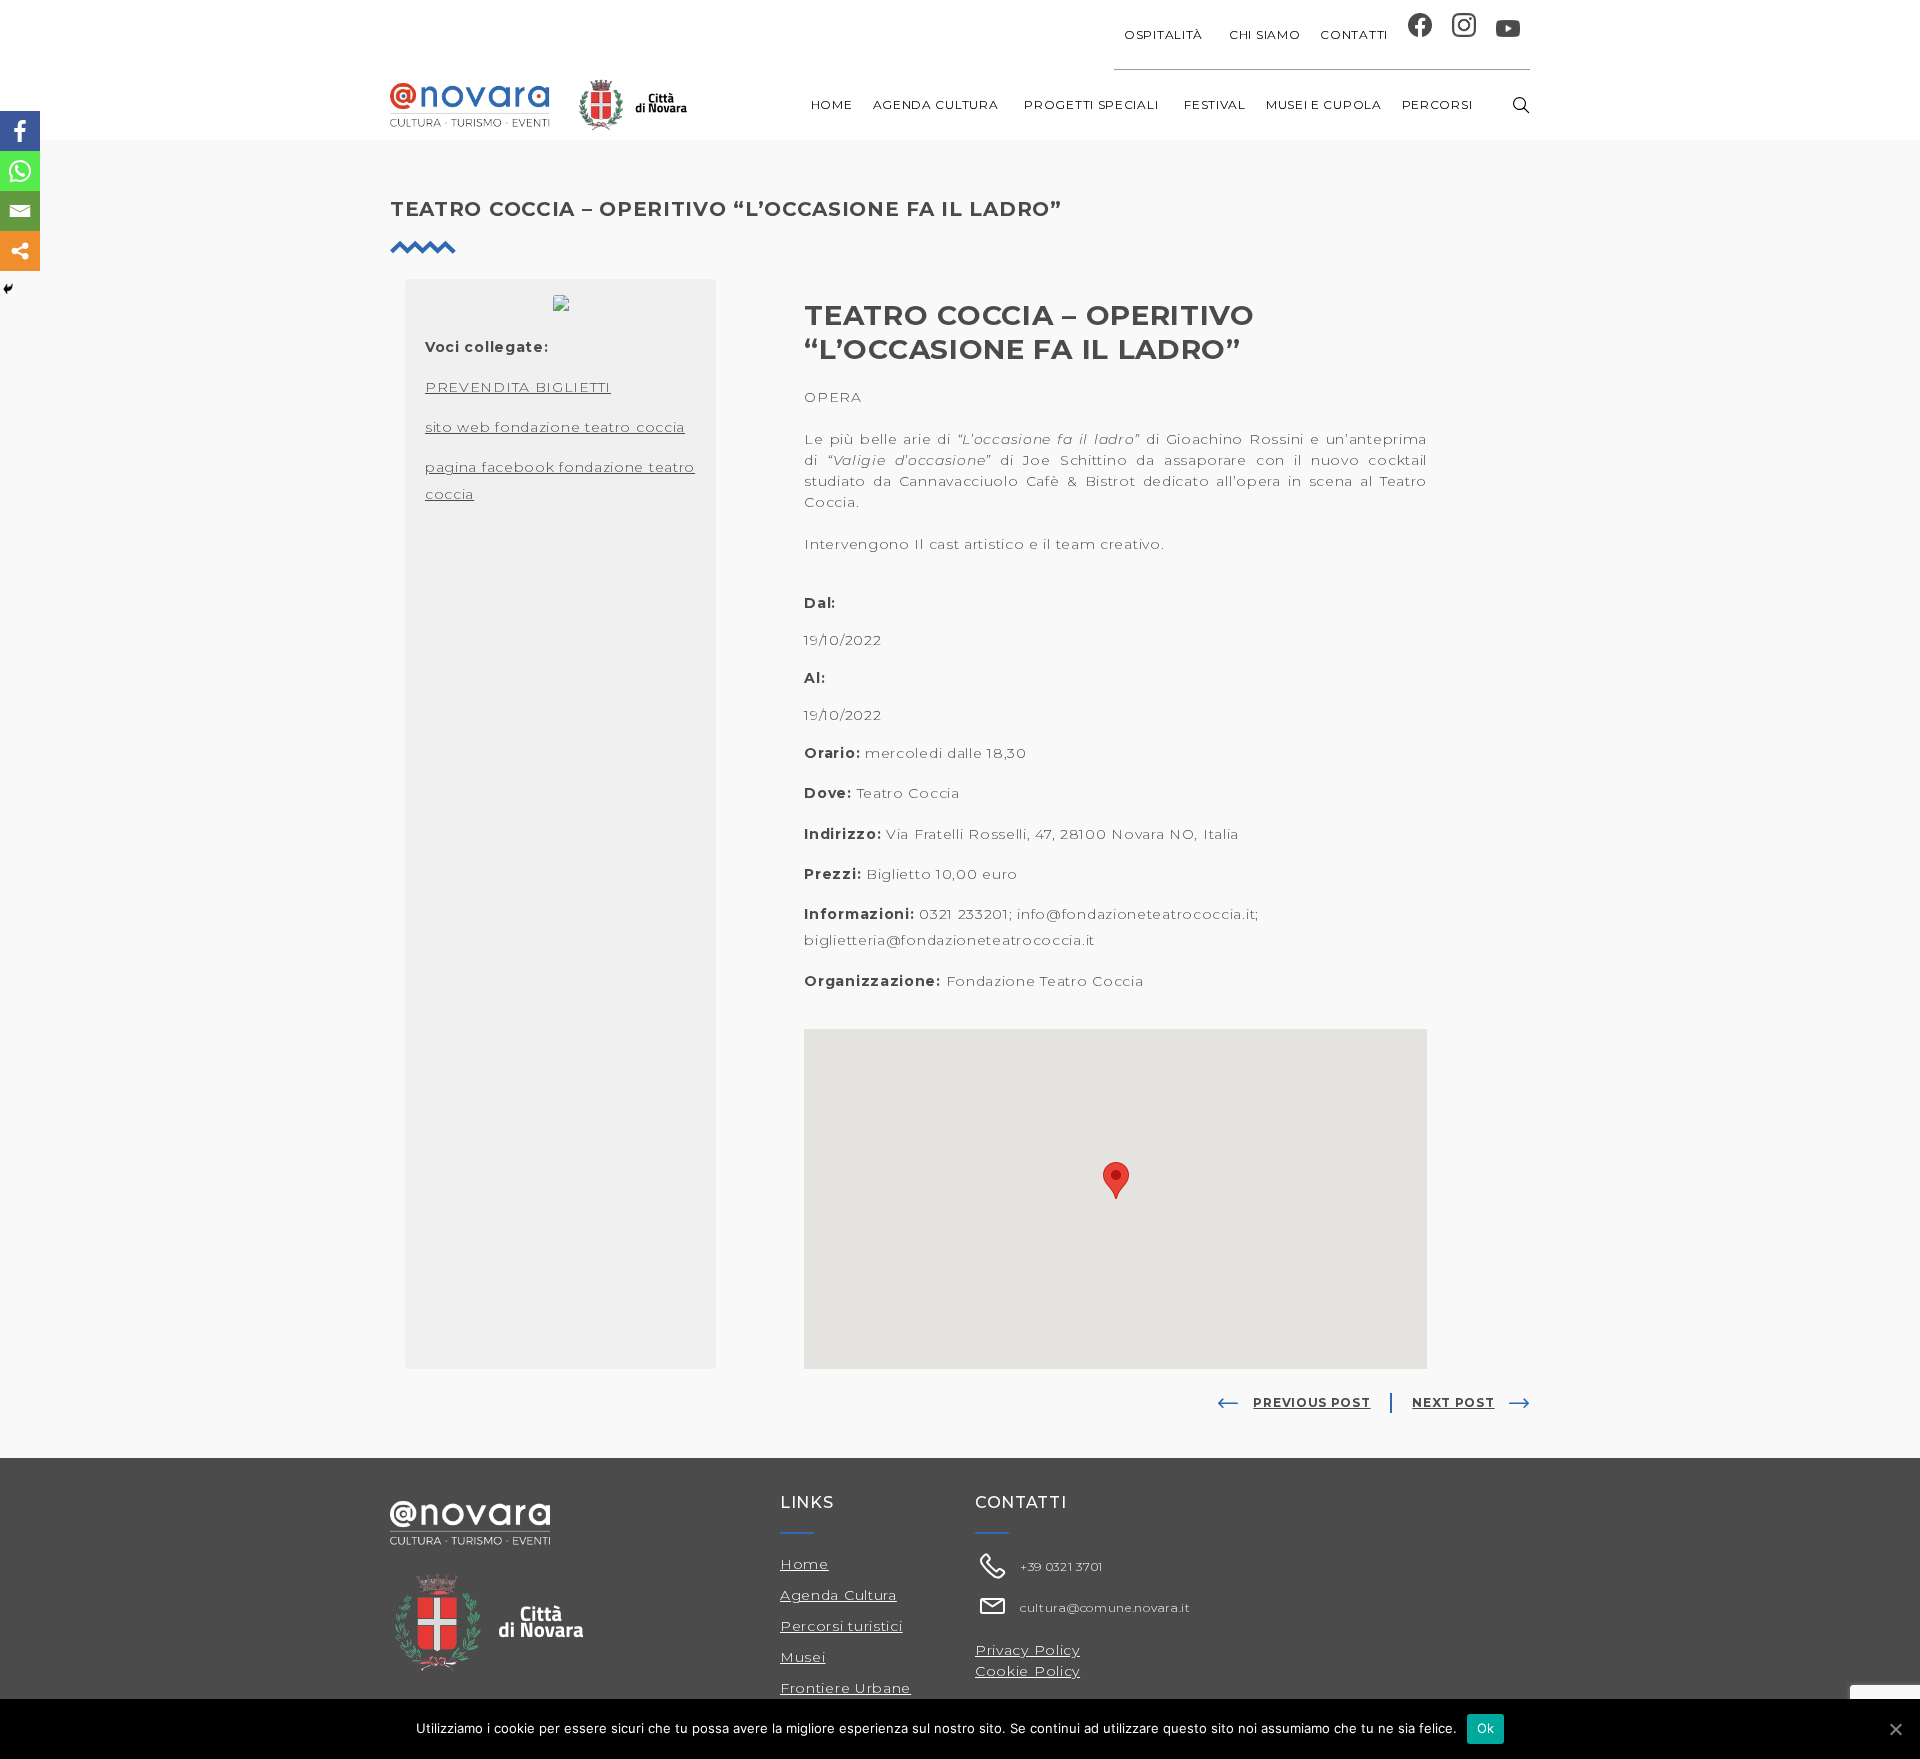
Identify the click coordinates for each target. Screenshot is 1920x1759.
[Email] (20, 211)
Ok (1486, 1728)
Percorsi (1437, 104)
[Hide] (8, 289)
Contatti (1354, 34)
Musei (803, 1657)
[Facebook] (20, 131)
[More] (20, 251)
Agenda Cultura (838, 1595)
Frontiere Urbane (845, 1688)
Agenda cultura (936, 104)
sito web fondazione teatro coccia (555, 427)
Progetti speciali (1091, 104)
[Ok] (1895, 1729)
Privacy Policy (1027, 1650)
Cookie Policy (1027, 1671)
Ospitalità (1163, 34)
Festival (1215, 104)
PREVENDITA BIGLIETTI (518, 387)
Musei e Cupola (1324, 104)
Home (832, 104)
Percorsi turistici (841, 1626)
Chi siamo (1264, 34)
